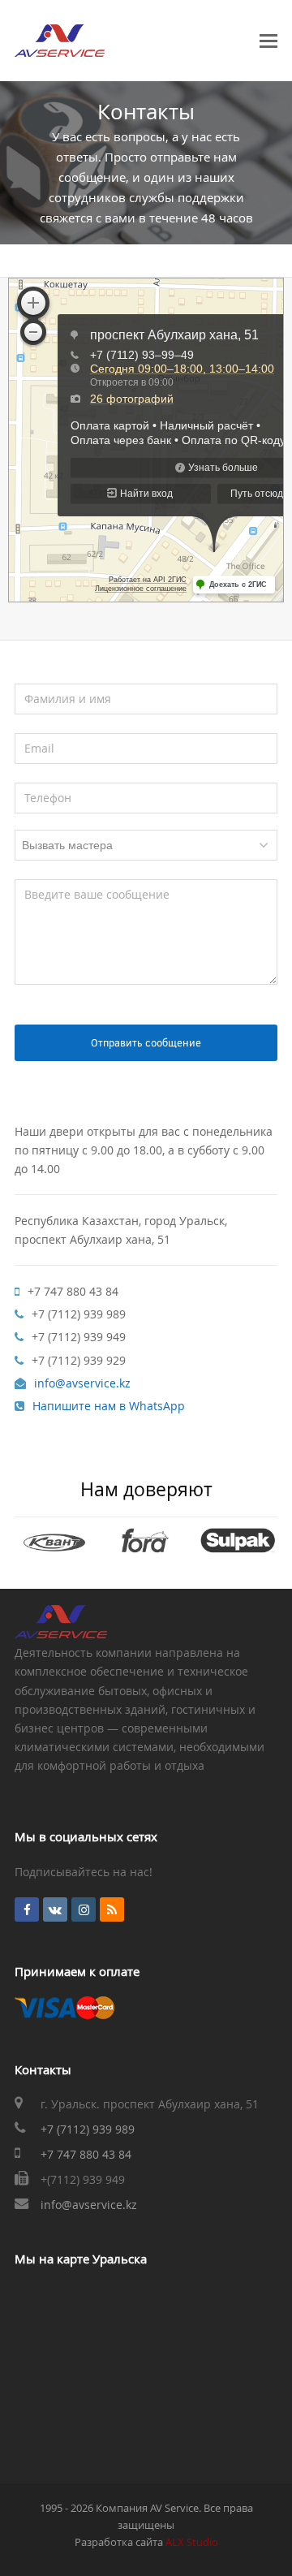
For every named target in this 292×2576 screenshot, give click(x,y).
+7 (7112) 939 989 (88, 2129)
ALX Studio (192, 2542)
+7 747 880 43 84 (86, 2154)
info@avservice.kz (89, 2205)
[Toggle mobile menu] (268, 41)
